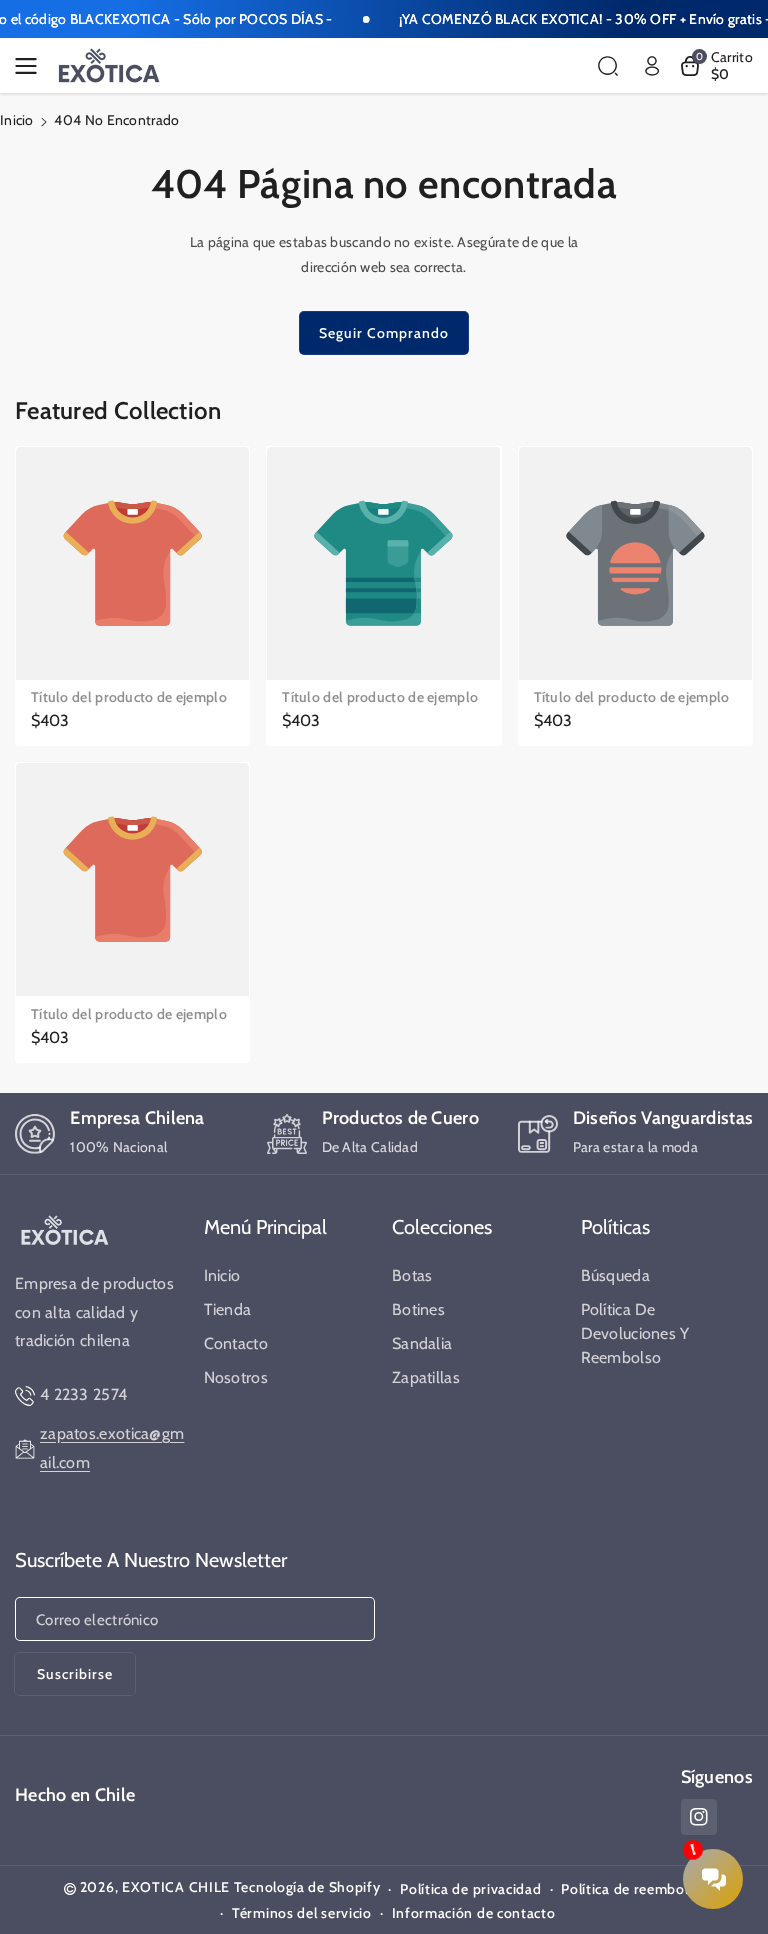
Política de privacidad (470, 1889)
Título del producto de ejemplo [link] (129, 697)
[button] (32, 66)
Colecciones (442, 1227)
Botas (412, 1275)
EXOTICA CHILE (176, 1887)
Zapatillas (426, 1377)
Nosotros (236, 1377)
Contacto (236, 1343)
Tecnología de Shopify (307, 1887)
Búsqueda (615, 1275)
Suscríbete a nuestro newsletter (151, 1560)
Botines (418, 1309)
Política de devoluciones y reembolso (635, 1333)
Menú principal (265, 1227)
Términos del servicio (302, 1913)
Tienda (228, 1309)
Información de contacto (474, 1913)
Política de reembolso (632, 1889)
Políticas (615, 1227)
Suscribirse (75, 1674)
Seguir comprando (384, 333)
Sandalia (422, 1343)
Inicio (17, 120)
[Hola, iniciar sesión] (652, 66)
